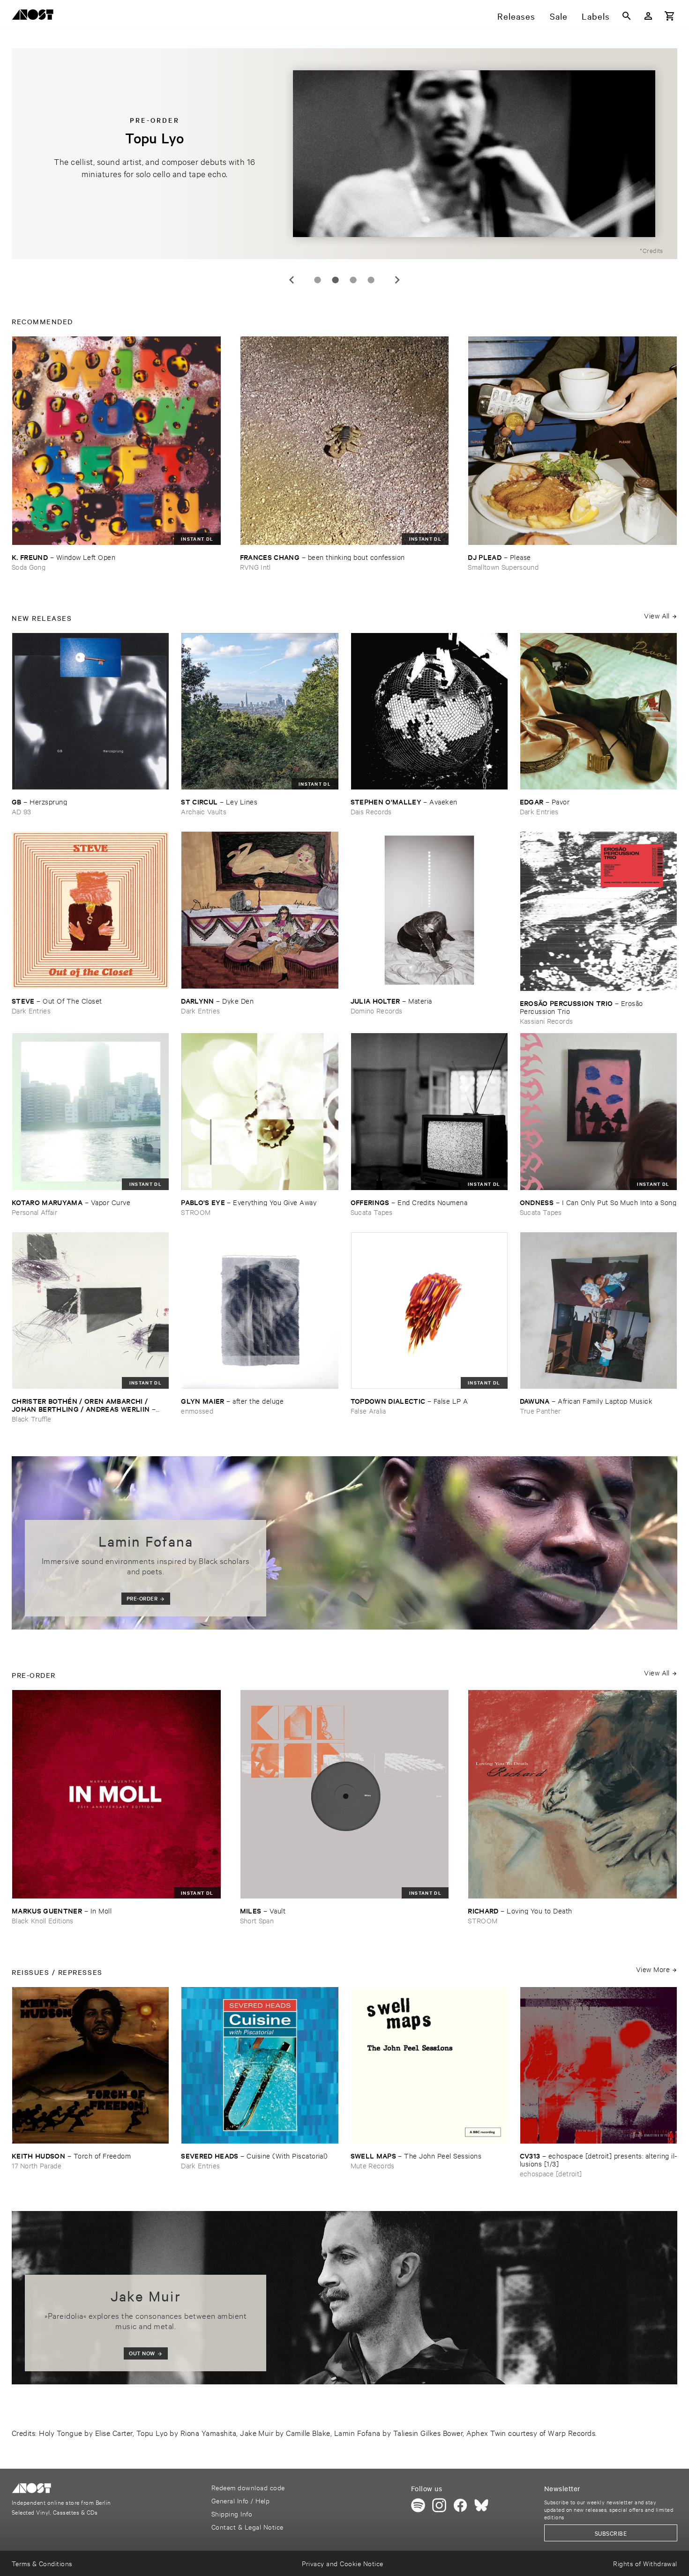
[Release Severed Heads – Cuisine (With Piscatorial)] (260, 2065)
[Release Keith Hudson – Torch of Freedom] (90, 2065)
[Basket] (670, 16)
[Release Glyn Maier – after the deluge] (260, 1310)
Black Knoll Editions (43, 1920)
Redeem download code (248, 2487)
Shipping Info (232, 2513)
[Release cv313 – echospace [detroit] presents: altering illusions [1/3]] (599, 2065)
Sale (559, 16)
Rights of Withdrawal (645, 2563)
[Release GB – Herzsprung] (90, 711)
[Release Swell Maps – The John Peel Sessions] (429, 2065)
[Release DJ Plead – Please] (573, 441)
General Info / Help (240, 2500)
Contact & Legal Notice (247, 2527)
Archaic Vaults (204, 811)
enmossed (197, 1411)
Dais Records (371, 811)
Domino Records (377, 1010)
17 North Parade (37, 2165)
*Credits (652, 250)
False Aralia (368, 1411)
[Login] (648, 16)
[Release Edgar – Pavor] (599, 711)
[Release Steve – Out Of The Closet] (90, 910)
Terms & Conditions (42, 2563)
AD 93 (22, 811)
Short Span (257, 1920)
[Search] (627, 16)
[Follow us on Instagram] (439, 2505)
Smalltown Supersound (503, 567)
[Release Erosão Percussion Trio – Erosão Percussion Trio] (599, 911)
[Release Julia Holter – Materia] (429, 910)
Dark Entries (539, 811)
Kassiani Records (546, 1021)
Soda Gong (29, 567)
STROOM (196, 1212)
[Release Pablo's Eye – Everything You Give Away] (260, 1111)
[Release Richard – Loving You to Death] (573, 1794)
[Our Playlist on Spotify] (418, 2505)
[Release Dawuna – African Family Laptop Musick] (599, 1310)
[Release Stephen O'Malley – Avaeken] (429, 711)
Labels (596, 16)
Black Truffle (31, 1418)
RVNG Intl (255, 567)
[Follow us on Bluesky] (481, 2505)
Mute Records (373, 2165)
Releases (516, 16)
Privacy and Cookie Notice (342, 2563)
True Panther (540, 1411)
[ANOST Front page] (35, 16)
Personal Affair (34, 1212)
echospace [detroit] (551, 2173)
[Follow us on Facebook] (460, 2505)
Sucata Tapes (372, 1212)
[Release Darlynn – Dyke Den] (260, 910)
